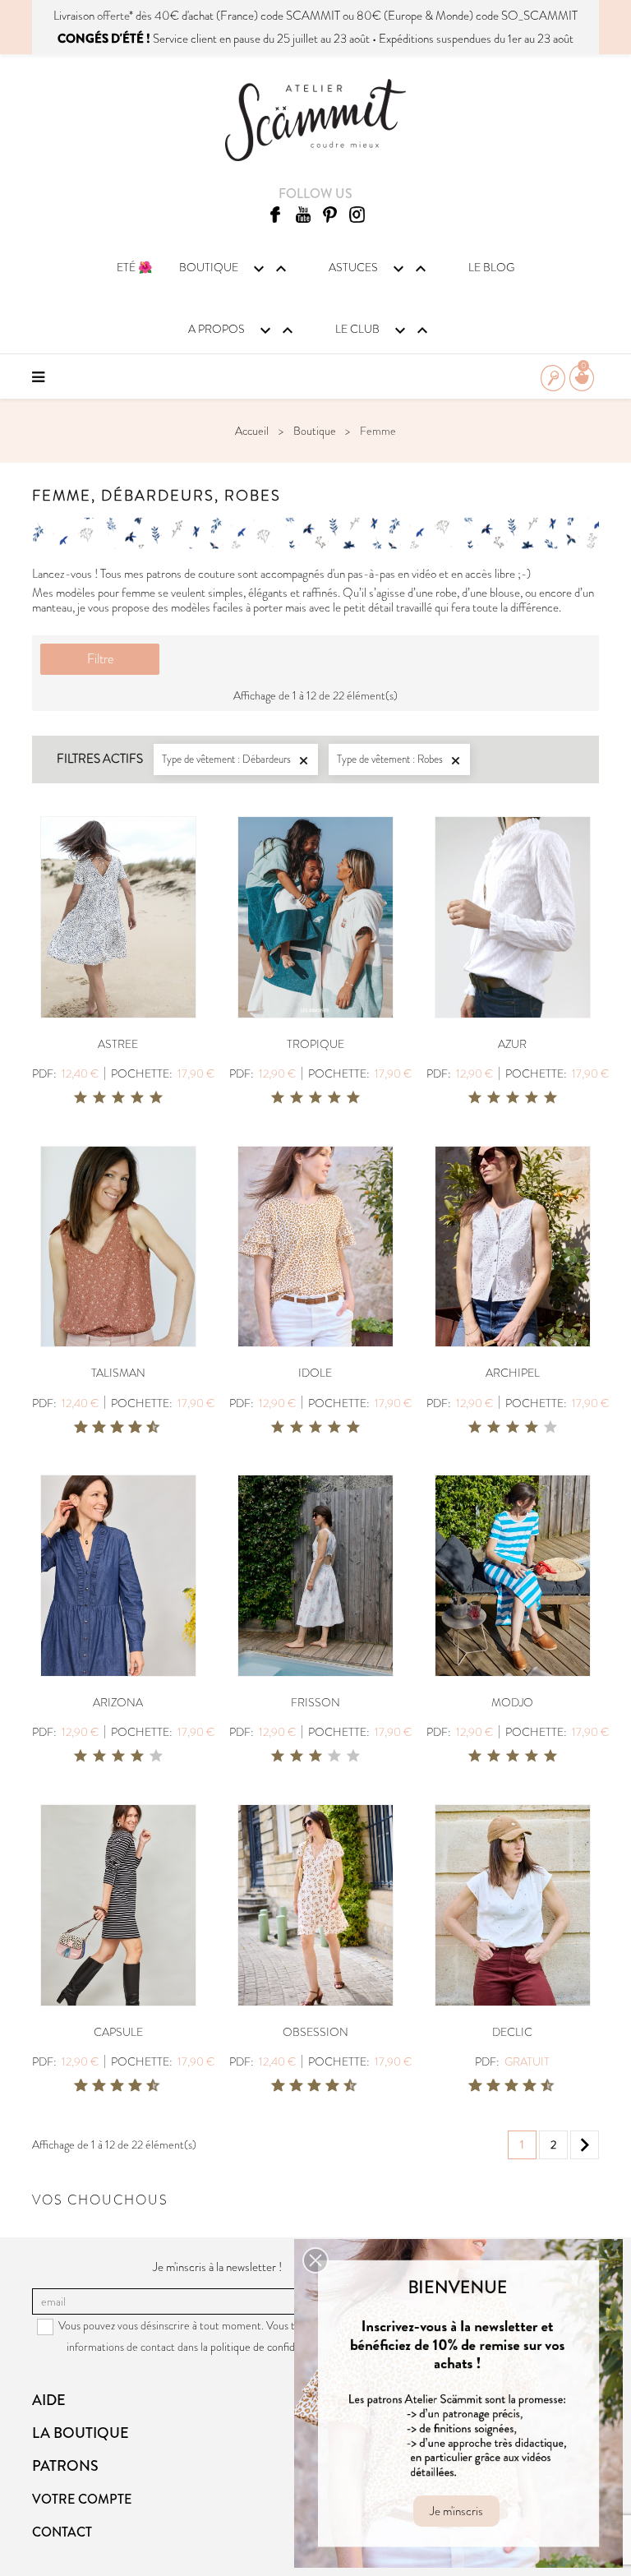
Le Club (384, 330)
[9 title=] (147, 1428)
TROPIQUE (315, 1044)
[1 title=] (81, 1098)
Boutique (235, 269)
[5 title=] (156, 1098)
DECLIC (512, 2032)
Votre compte (82, 2499)
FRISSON (315, 1702)
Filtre (100, 659)
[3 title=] (118, 1098)
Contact (62, 2532)
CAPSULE (118, 2032)
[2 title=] (99, 1098)
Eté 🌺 (134, 267)
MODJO (512, 1702)
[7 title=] (129, 1428)
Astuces (380, 269)
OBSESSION (315, 2032)
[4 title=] (137, 1098)
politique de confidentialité (272, 2347)
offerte (113, 16)
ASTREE (118, 1044)
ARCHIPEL (513, 1373)
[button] (315, 2260)
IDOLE (315, 1373)
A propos (243, 330)
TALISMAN (118, 1373)
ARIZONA (118, 1702)
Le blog (491, 267)
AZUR (512, 1044)
